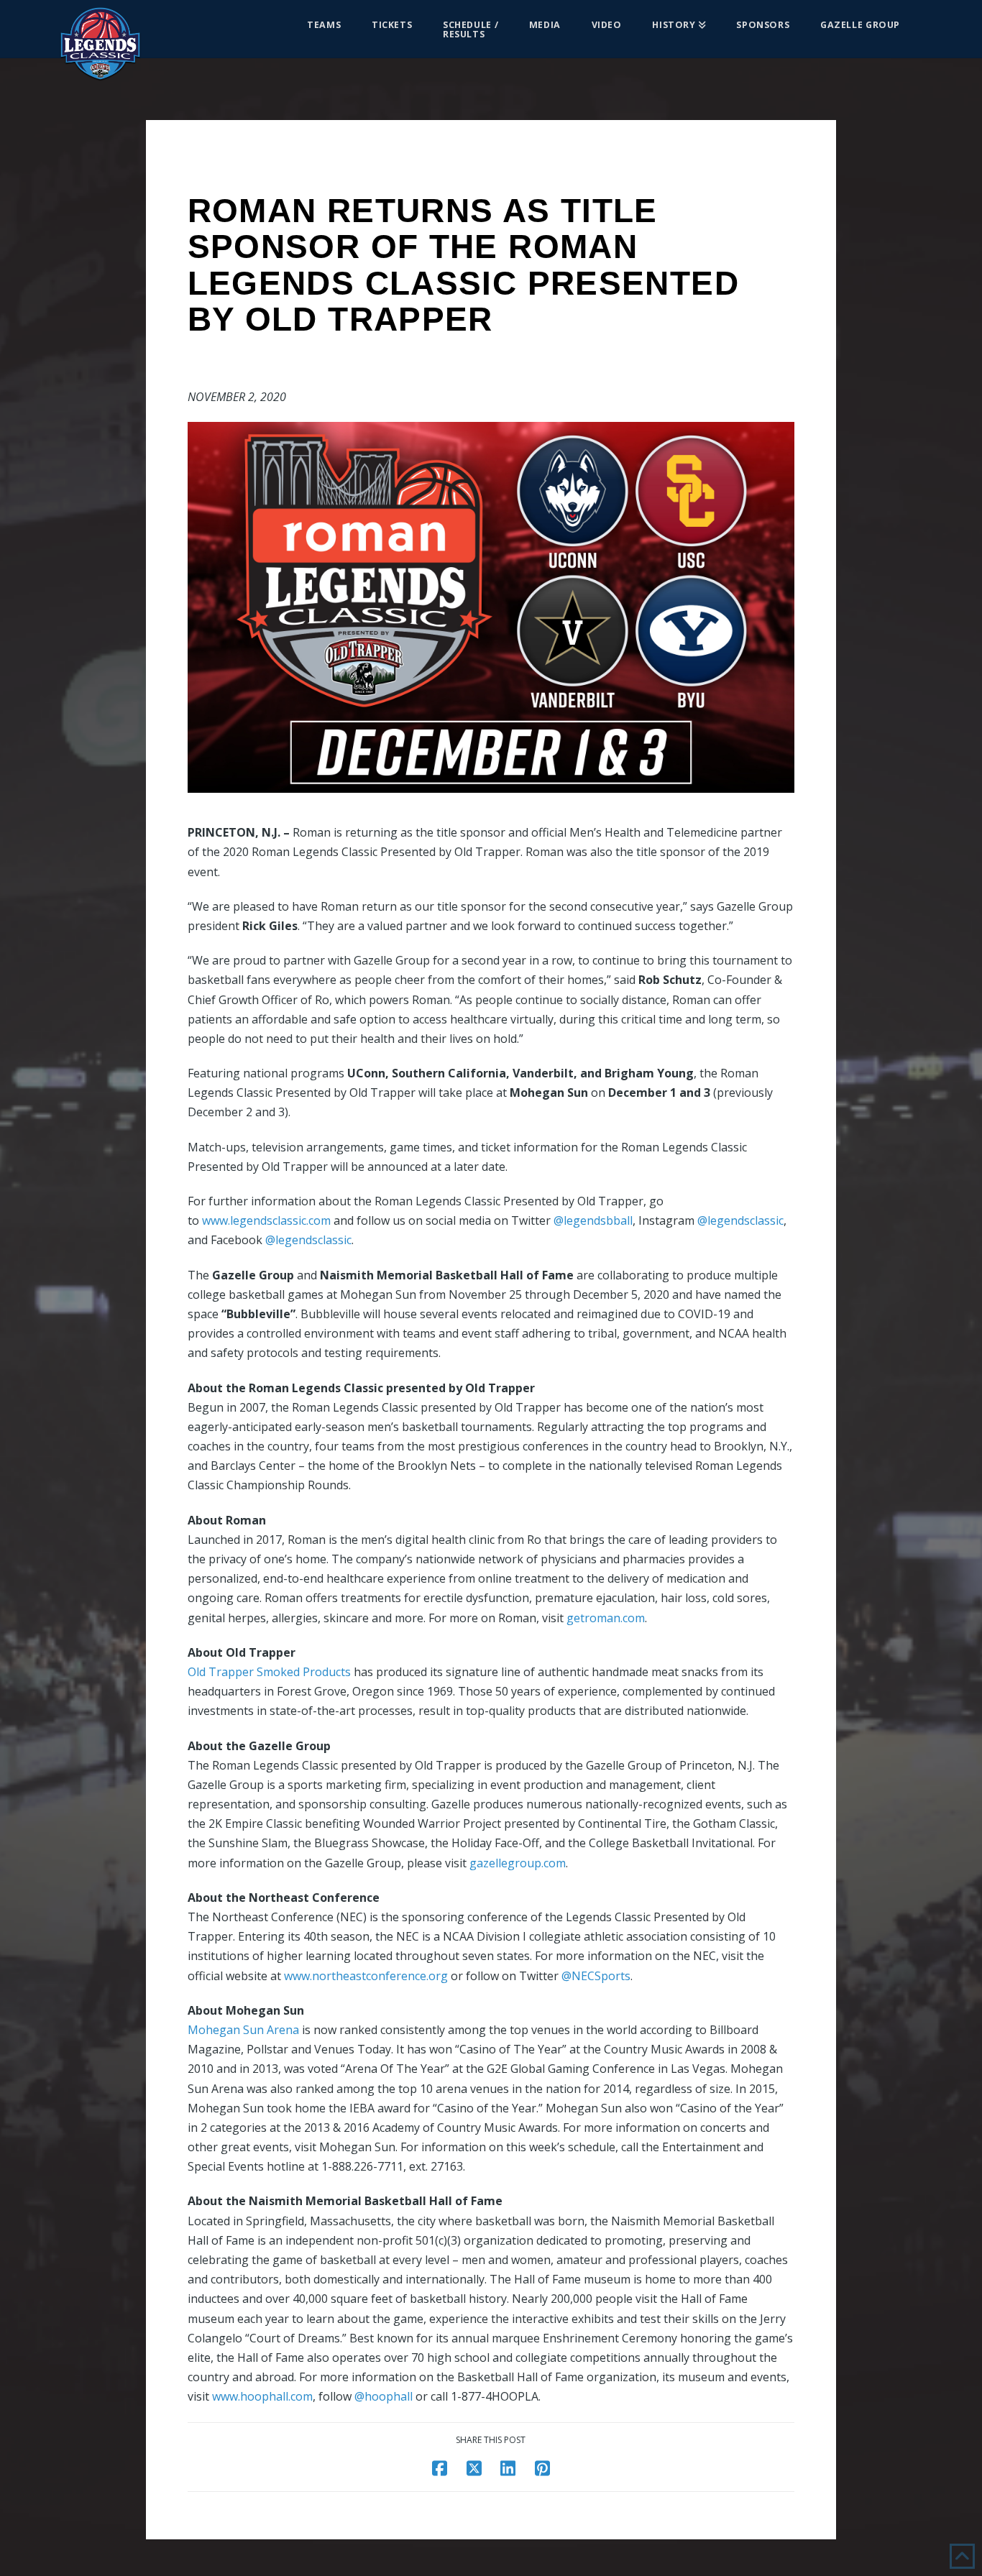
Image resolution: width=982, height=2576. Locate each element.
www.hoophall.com (262, 2396)
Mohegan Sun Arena (243, 2030)
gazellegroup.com (518, 1863)
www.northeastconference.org (366, 1976)
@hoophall (384, 2396)
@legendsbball (593, 1220)
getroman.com (606, 1618)
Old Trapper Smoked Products (269, 1672)
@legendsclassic (740, 1220)
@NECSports (596, 1976)
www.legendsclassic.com (266, 1220)
